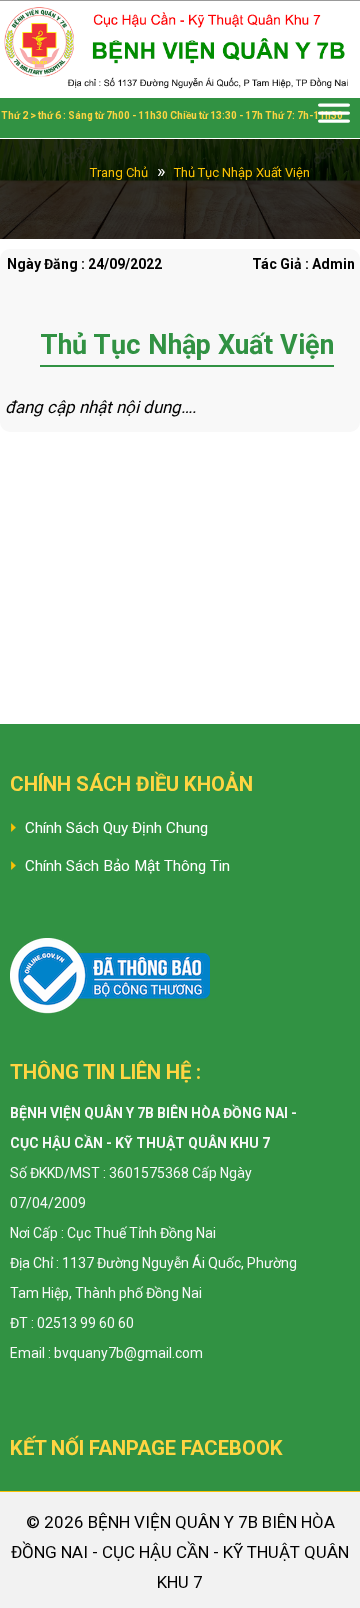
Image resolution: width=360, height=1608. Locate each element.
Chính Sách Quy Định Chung (116, 828)
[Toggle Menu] (334, 118)
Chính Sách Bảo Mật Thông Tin (127, 866)
